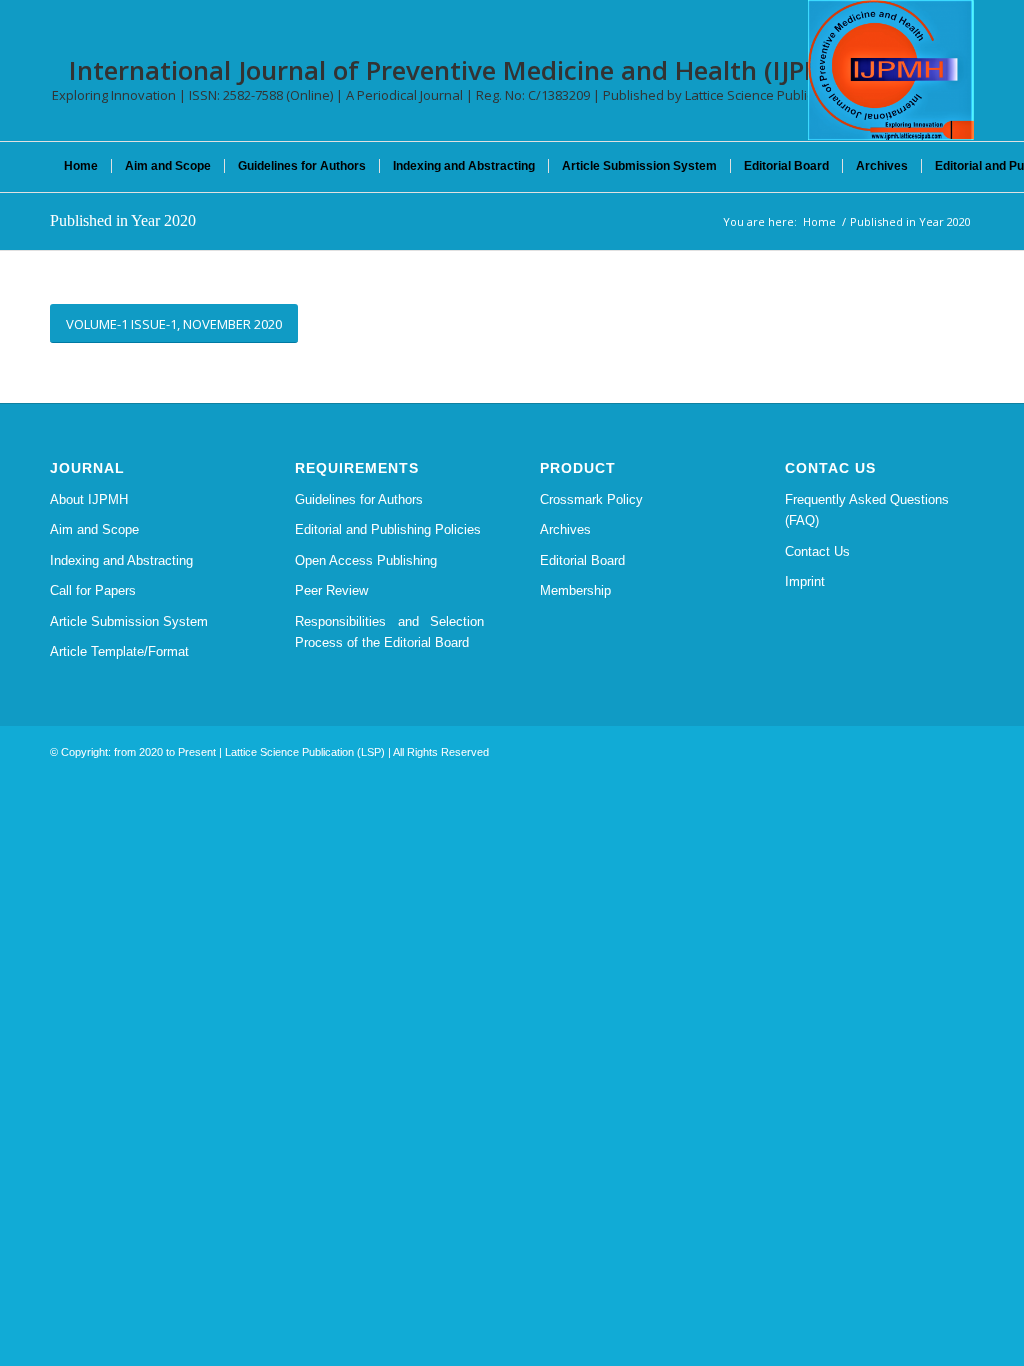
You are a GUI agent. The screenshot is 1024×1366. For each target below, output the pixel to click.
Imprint (805, 581)
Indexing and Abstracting (121, 560)
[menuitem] (81, 166)
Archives (565, 529)
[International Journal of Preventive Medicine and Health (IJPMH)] (891, 70)
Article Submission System (129, 621)
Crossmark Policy (591, 499)
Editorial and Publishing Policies (388, 529)
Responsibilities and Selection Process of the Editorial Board (389, 632)
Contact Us (817, 551)
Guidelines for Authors (359, 499)
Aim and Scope (94, 529)
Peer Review (331, 590)
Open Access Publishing (366, 560)
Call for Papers (93, 590)
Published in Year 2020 (123, 220)
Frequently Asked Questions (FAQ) (867, 510)
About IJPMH (89, 499)
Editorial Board (582, 560)
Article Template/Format (119, 651)
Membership (575, 590)
